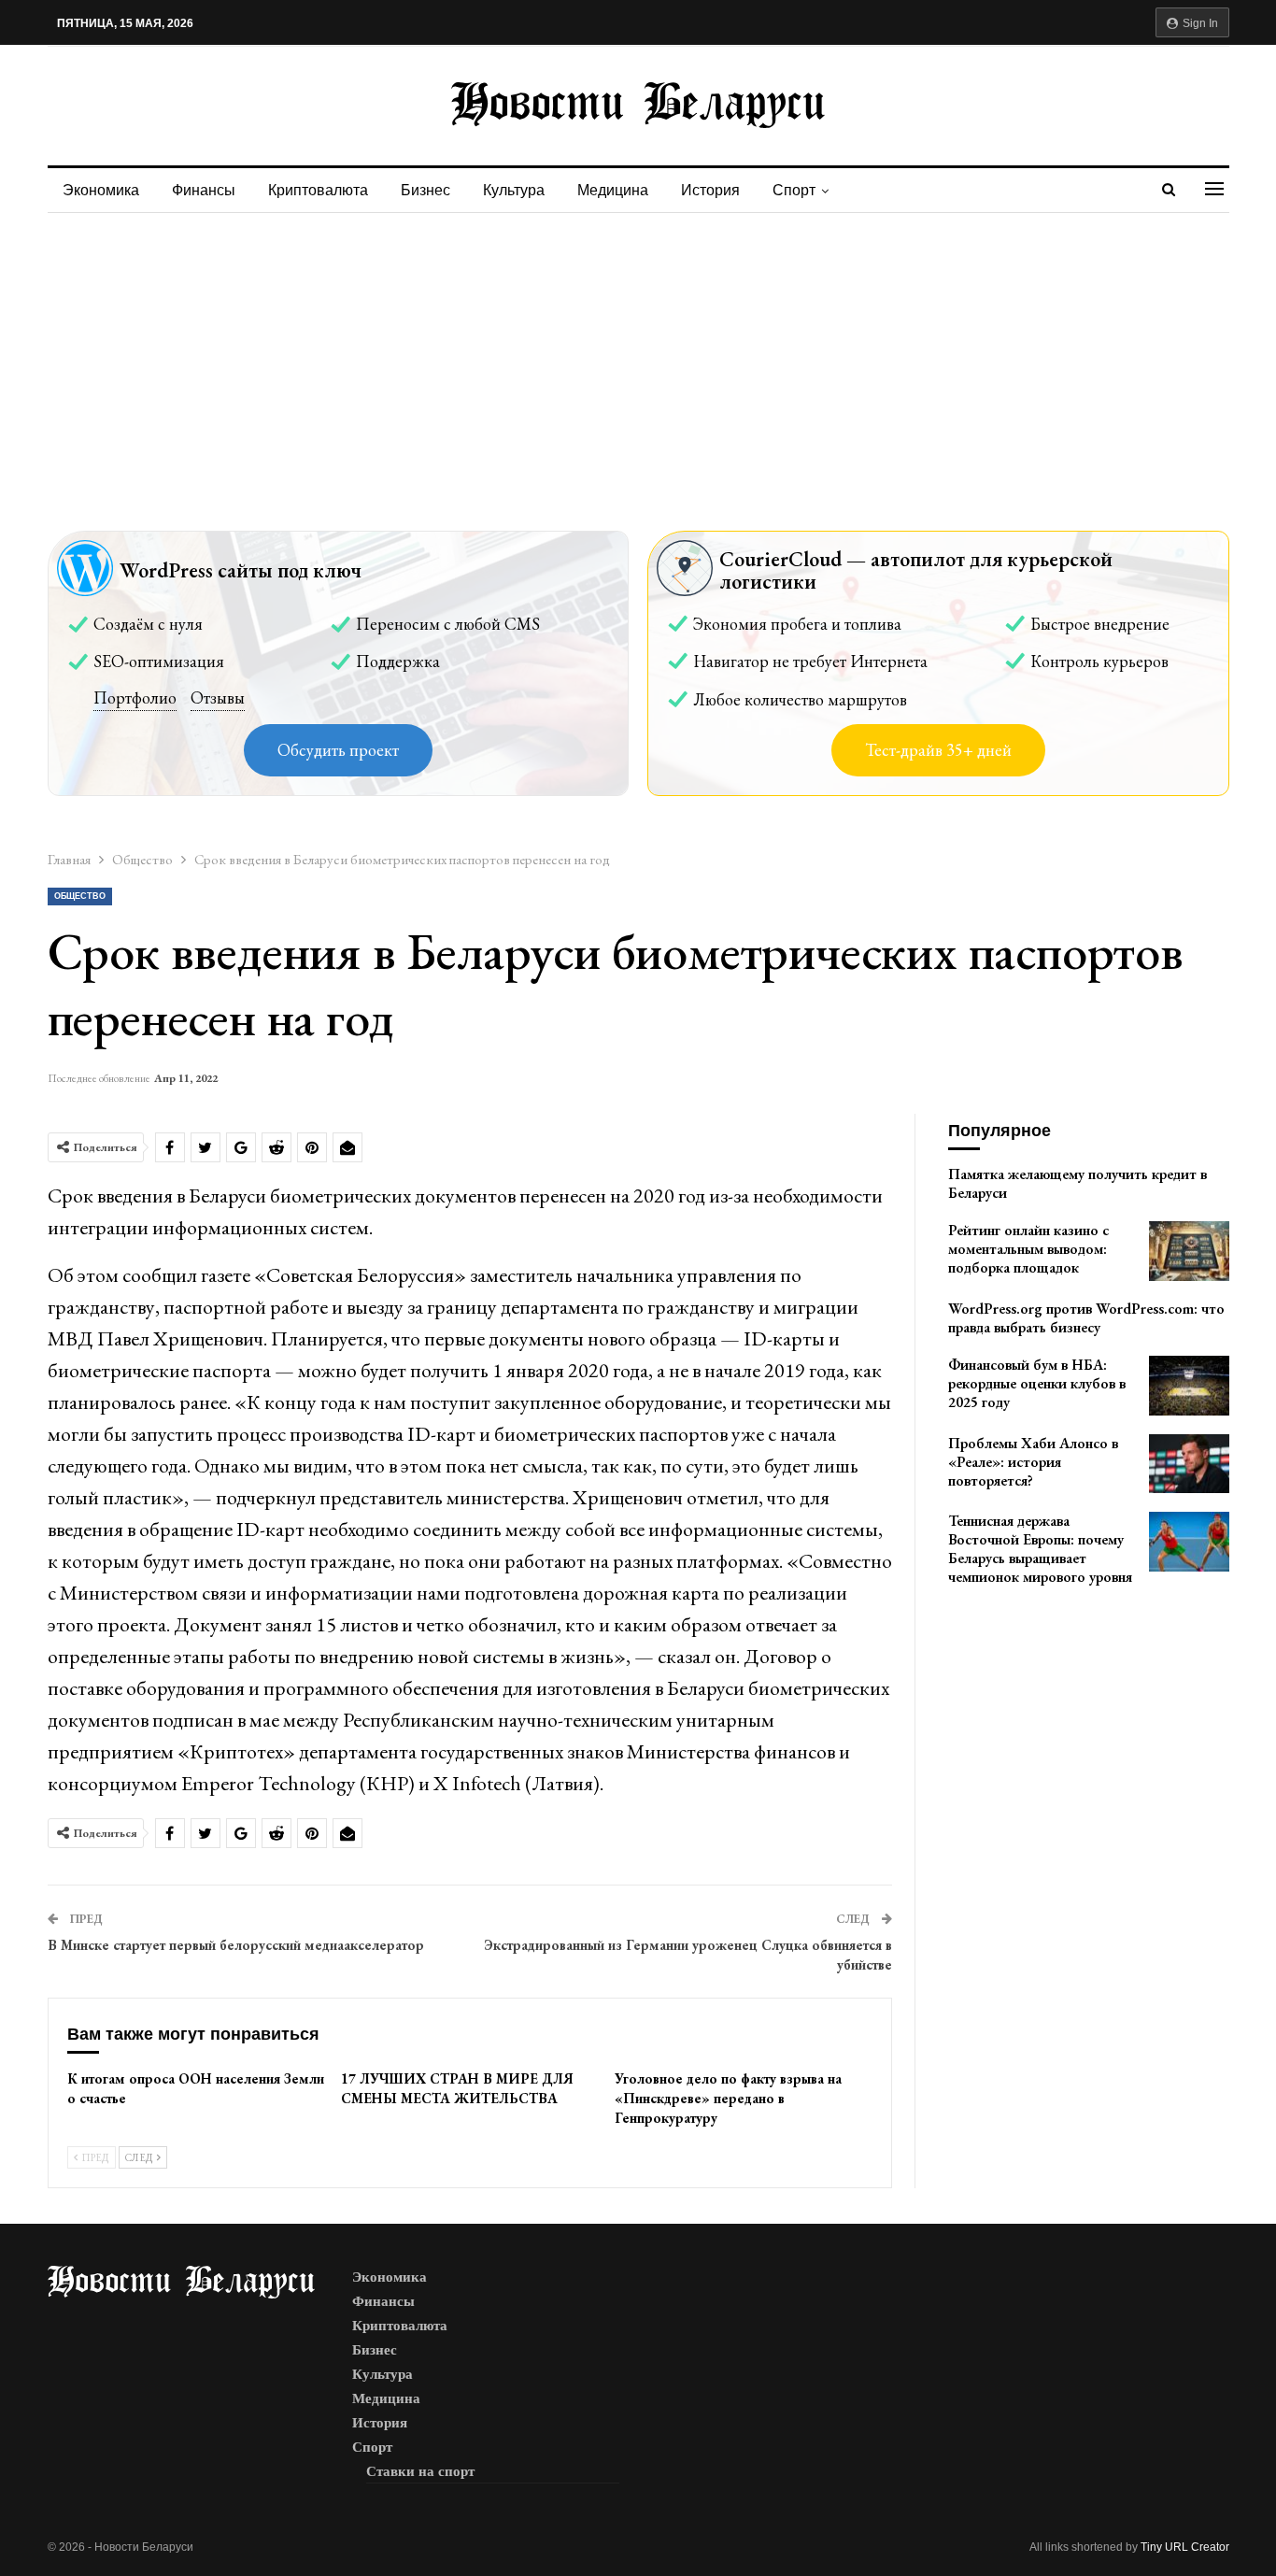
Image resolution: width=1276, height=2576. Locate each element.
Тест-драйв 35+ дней (938, 750)
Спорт (794, 190)
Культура (514, 190)
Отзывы (218, 697)
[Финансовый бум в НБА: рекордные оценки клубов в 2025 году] (1189, 1386)
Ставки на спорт (420, 2471)
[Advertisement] (638, 353)
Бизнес (425, 190)
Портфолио (135, 697)
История (710, 190)
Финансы (204, 190)
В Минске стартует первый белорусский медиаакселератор (236, 1945)
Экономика (101, 190)
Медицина (613, 190)
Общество (80, 896)
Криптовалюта (318, 190)
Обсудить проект (338, 750)
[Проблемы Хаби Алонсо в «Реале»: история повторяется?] (1189, 1464)
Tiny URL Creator (1185, 2547)
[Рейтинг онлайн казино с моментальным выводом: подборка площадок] (1189, 1251)
